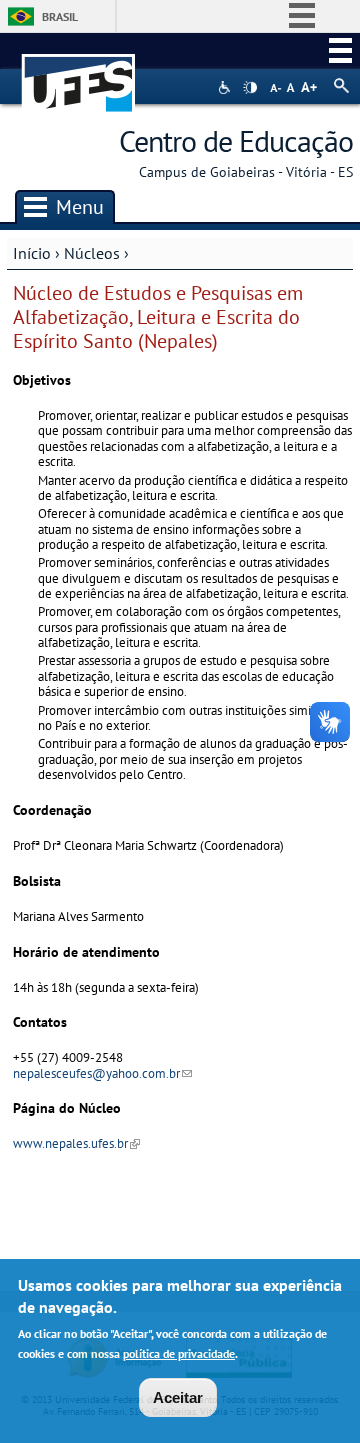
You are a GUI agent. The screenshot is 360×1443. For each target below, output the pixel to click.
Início (32, 253)
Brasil (60, 16)
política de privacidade (179, 1353)
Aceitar (178, 1397)
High (250, 88)
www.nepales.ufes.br (76, 1143)
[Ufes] (79, 73)
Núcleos (92, 253)
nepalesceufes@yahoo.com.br (102, 1073)
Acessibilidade (226, 87)
